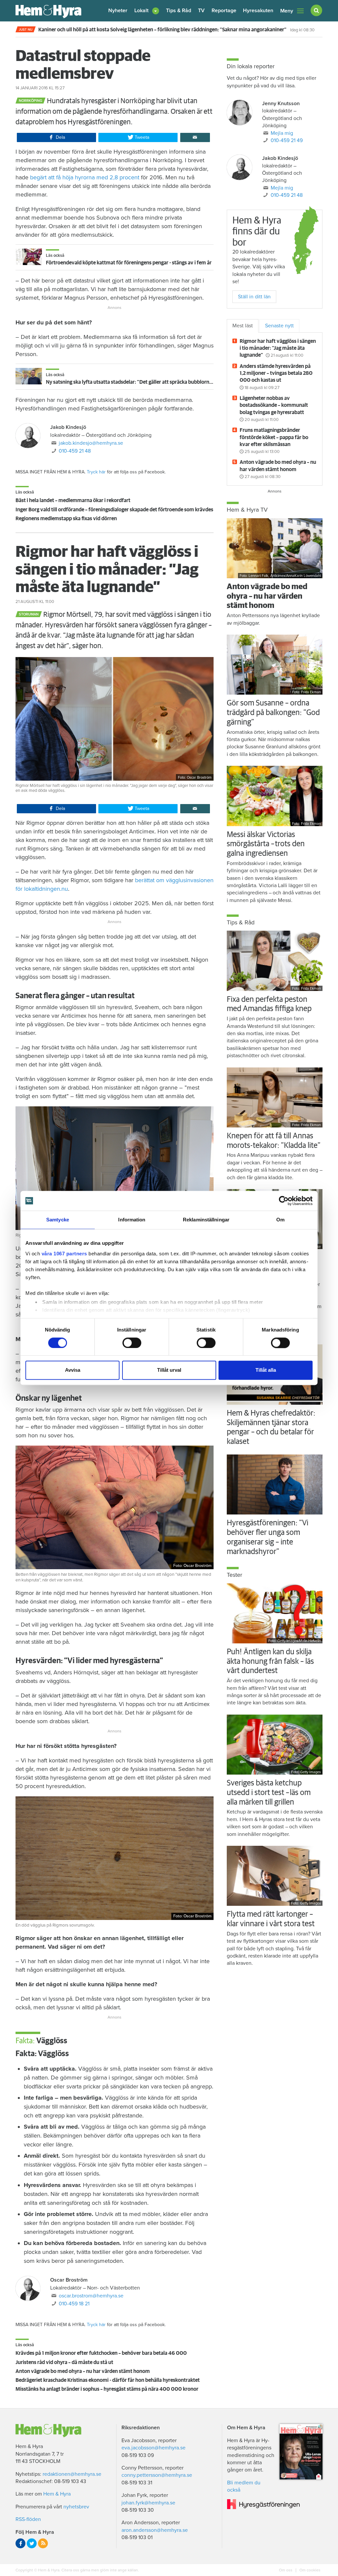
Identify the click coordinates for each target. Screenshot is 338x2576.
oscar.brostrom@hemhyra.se (91, 2296)
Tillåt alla (266, 1370)
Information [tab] (132, 1220)
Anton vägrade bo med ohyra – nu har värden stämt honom (83, 2371)
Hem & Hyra (57, 2494)
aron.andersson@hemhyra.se (155, 2530)
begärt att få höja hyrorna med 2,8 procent (85, 177)
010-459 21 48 (75, 451)
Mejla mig (282, 133)
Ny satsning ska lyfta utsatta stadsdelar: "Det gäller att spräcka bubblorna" (130, 382)
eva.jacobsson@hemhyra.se (153, 2448)
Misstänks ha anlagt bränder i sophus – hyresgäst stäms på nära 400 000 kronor (107, 2389)
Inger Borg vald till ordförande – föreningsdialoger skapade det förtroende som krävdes (114, 510)
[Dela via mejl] (195, 137)
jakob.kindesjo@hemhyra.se (91, 443)
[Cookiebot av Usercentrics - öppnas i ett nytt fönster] (284, 1201)
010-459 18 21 (74, 2304)
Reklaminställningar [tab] (206, 1220)
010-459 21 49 (287, 140)
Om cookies (309, 2570)
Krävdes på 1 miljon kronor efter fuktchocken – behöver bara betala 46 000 (101, 2353)
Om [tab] (280, 1220)
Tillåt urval (169, 1370)
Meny (287, 11)
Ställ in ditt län (254, 297)
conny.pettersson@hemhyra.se (157, 2475)
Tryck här (96, 472)
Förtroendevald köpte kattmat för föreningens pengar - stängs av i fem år (129, 263)
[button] (147, 11)
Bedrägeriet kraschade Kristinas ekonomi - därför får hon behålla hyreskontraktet (108, 2380)
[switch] (132, 1343)
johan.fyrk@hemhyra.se (148, 2503)
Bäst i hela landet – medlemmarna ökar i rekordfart (73, 500)
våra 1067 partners (64, 1254)
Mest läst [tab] (243, 326)
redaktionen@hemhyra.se (72, 2474)
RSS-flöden (28, 2519)
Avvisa (73, 1370)
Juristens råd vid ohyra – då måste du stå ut (64, 2362)
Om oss (286, 2570)
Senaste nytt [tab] (279, 326)
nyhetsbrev (76, 2507)
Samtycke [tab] (58, 1220)
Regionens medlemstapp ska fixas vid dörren (66, 519)
